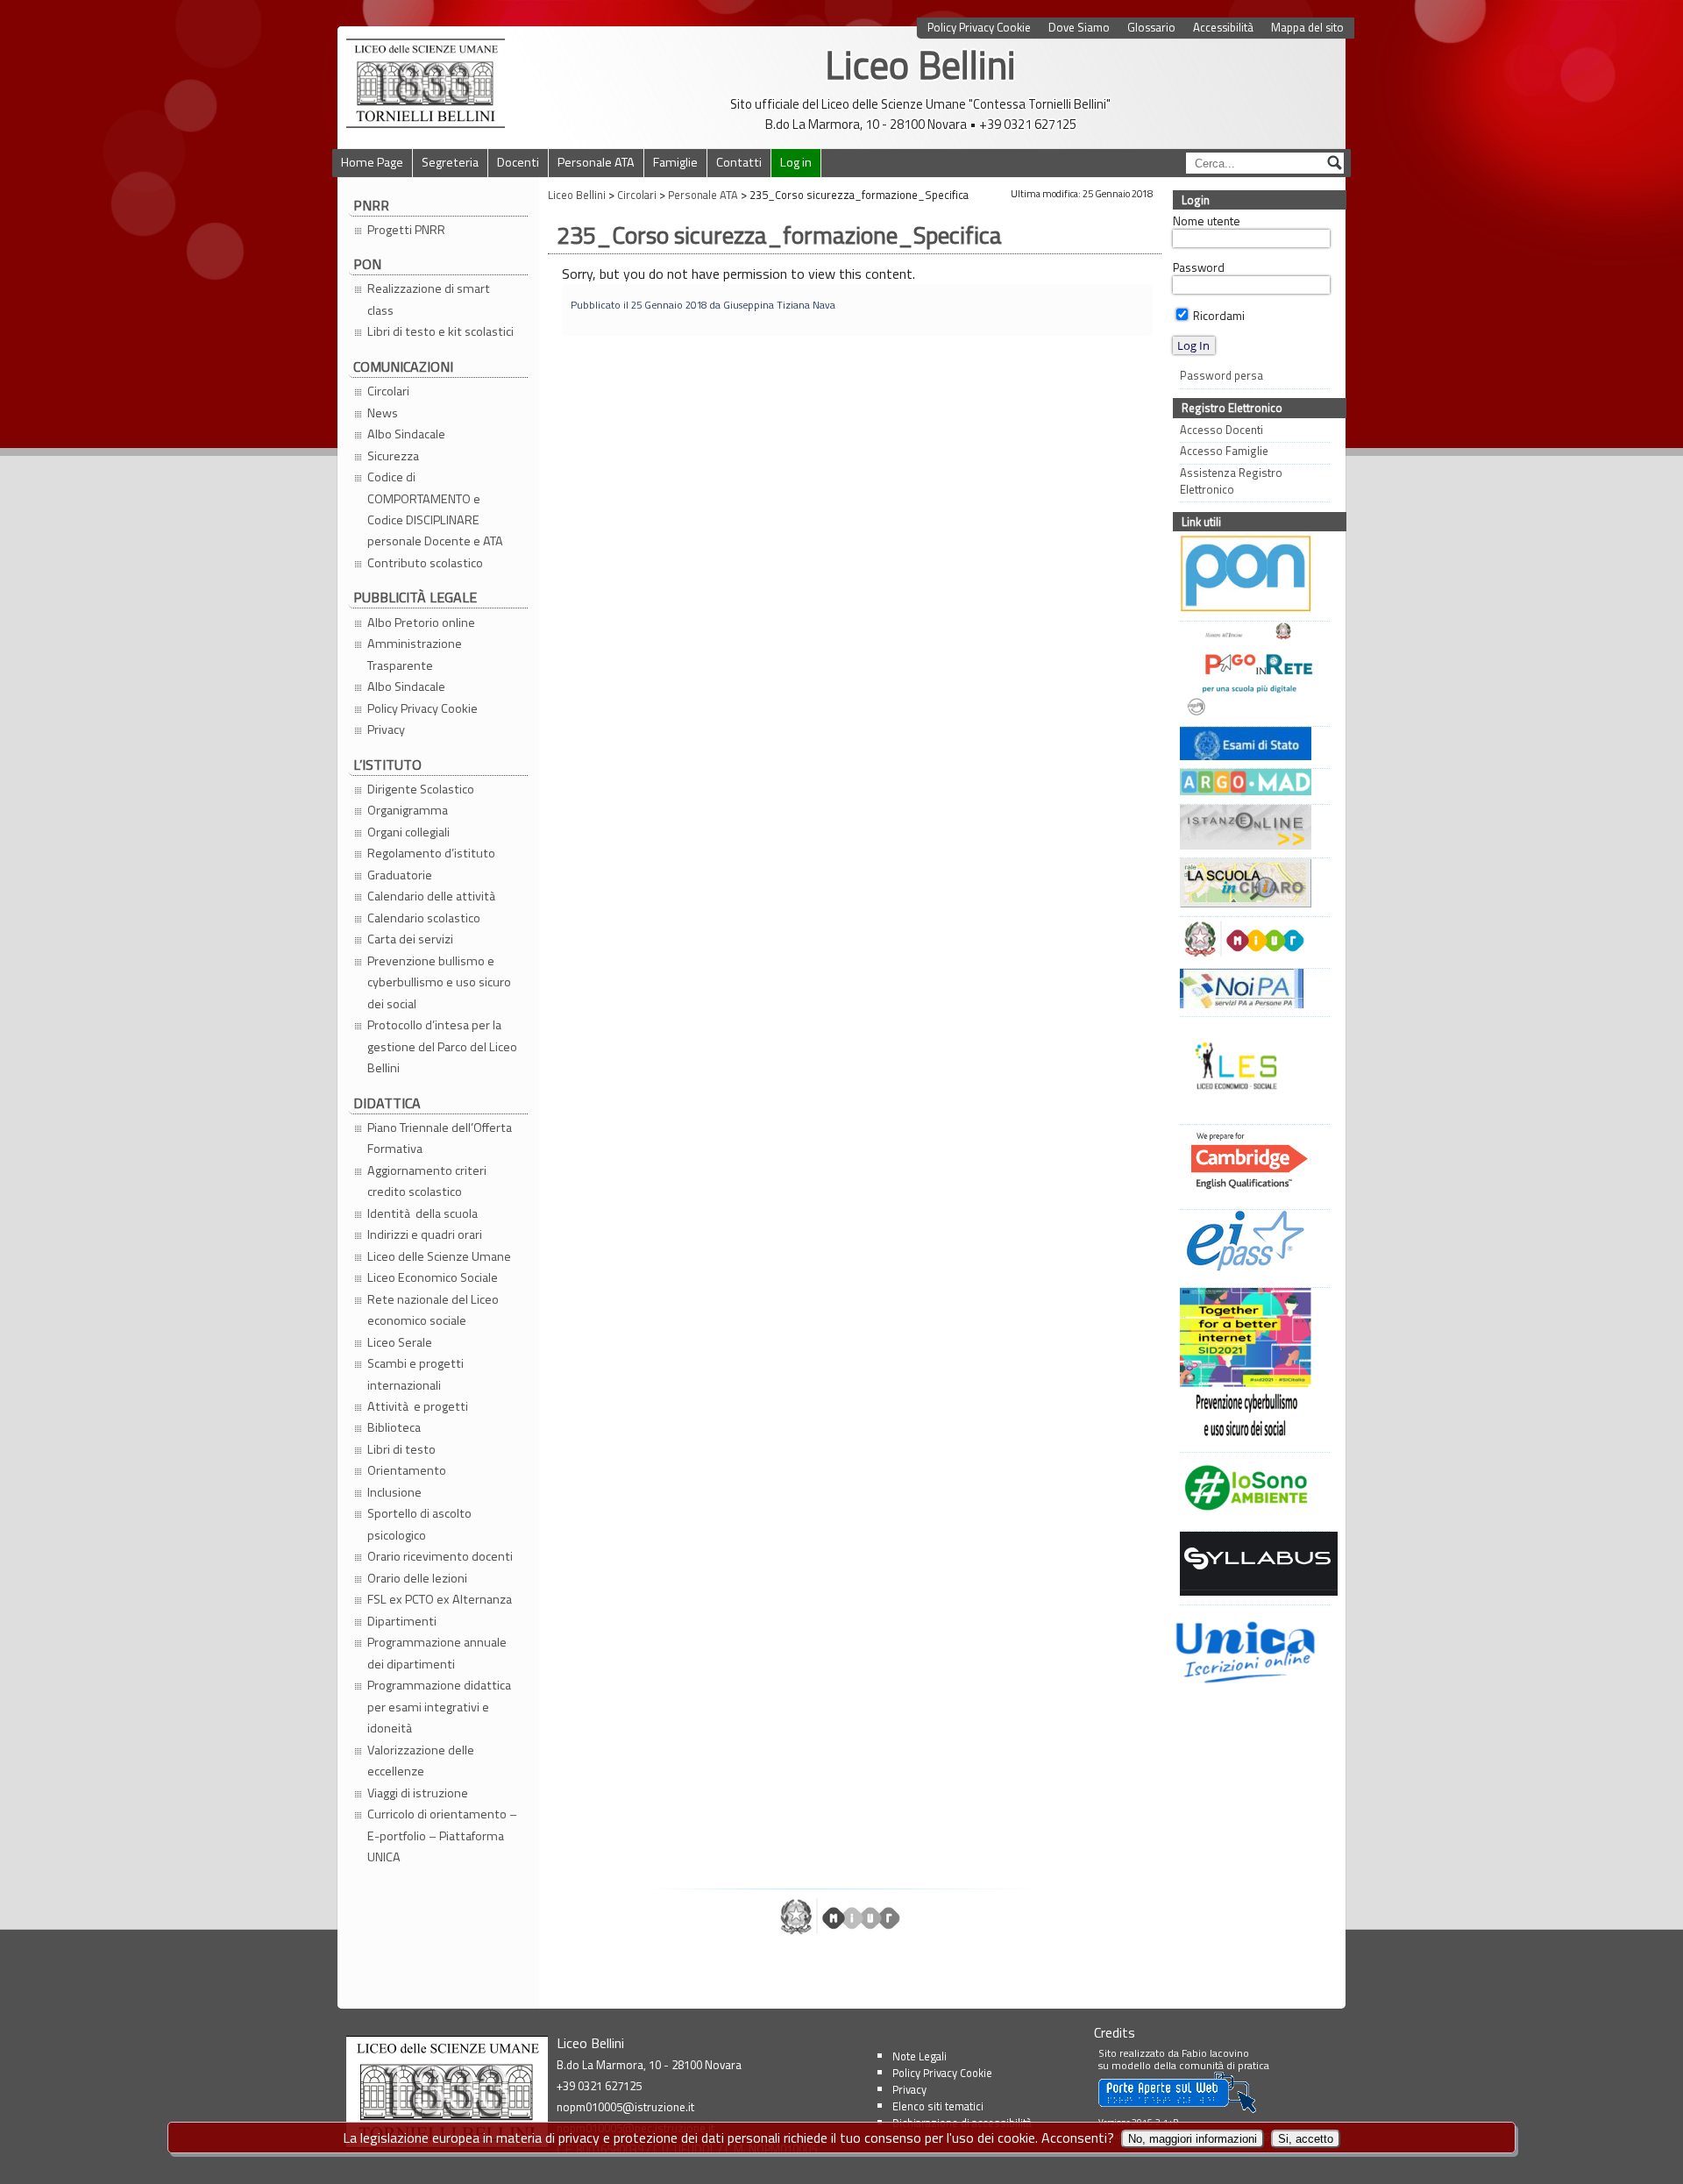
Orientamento (407, 1470)
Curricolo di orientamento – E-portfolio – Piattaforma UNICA (442, 1835)
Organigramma (408, 810)
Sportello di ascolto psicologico (419, 1524)
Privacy (386, 729)
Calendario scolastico (424, 918)
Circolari (388, 391)
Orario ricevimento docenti (440, 1556)
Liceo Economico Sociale (433, 1277)
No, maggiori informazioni (1193, 2139)
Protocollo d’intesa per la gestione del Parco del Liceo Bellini (442, 1046)
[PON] (1250, 576)
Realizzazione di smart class (429, 299)
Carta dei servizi (410, 939)
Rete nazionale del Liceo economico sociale (433, 1310)
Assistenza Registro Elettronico (1231, 481)
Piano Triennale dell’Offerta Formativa (440, 1138)
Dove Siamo (1079, 28)
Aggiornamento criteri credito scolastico (427, 1181)
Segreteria (450, 162)
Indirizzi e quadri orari (425, 1234)
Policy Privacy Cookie (979, 28)
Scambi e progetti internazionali (415, 1374)
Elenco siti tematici (938, 2106)
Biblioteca (394, 1427)
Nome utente (1207, 221)
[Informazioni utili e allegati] (1250, 746)
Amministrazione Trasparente (415, 654)
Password (1199, 267)
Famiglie (675, 162)
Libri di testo (401, 1449)
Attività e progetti (418, 1406)
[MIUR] (1250, 941)
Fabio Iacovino (1215, 2053)
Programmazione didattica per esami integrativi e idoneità (439, 1707)
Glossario (1151, 28)
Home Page (372, 162)
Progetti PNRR (406, 230)
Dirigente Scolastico (421, 789)
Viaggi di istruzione (418, 1793)
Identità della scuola (423, 1213)
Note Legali (920, 2056)
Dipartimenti (402, 1621)
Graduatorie (400, 875)
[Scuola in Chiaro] (1250, 885)
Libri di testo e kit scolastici (440, 331)
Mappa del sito (1307, 28)
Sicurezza (393, 456)
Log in (796, 162)
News (383, 413)
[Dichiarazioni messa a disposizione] (1250, 784)
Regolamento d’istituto (431, 853)
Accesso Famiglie (1224, 451)
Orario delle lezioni (417, 1578)
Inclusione (394, 1492)
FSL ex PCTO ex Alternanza (440, 1599)
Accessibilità (1223, 28)
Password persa (1221, 376)
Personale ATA (596, 162)
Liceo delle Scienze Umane (439, 1256)
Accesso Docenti (1221, 430)
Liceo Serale (400, 1342)
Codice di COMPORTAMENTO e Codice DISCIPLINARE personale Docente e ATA (435, 509)
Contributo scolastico (425, 563)
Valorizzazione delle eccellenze (421, 1761)
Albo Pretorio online (421, 622)
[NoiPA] (1250, 991)
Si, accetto (1306, 2139)
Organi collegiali (408, 832)
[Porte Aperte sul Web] (1177, 2109)
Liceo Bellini (920, 64)
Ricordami (1218, 316)
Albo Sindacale (406, 434)
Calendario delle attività (433, 896)
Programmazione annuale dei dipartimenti (437, 1653)
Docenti (518, 162)
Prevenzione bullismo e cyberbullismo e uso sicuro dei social (439, 982)
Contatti (739, 162)
